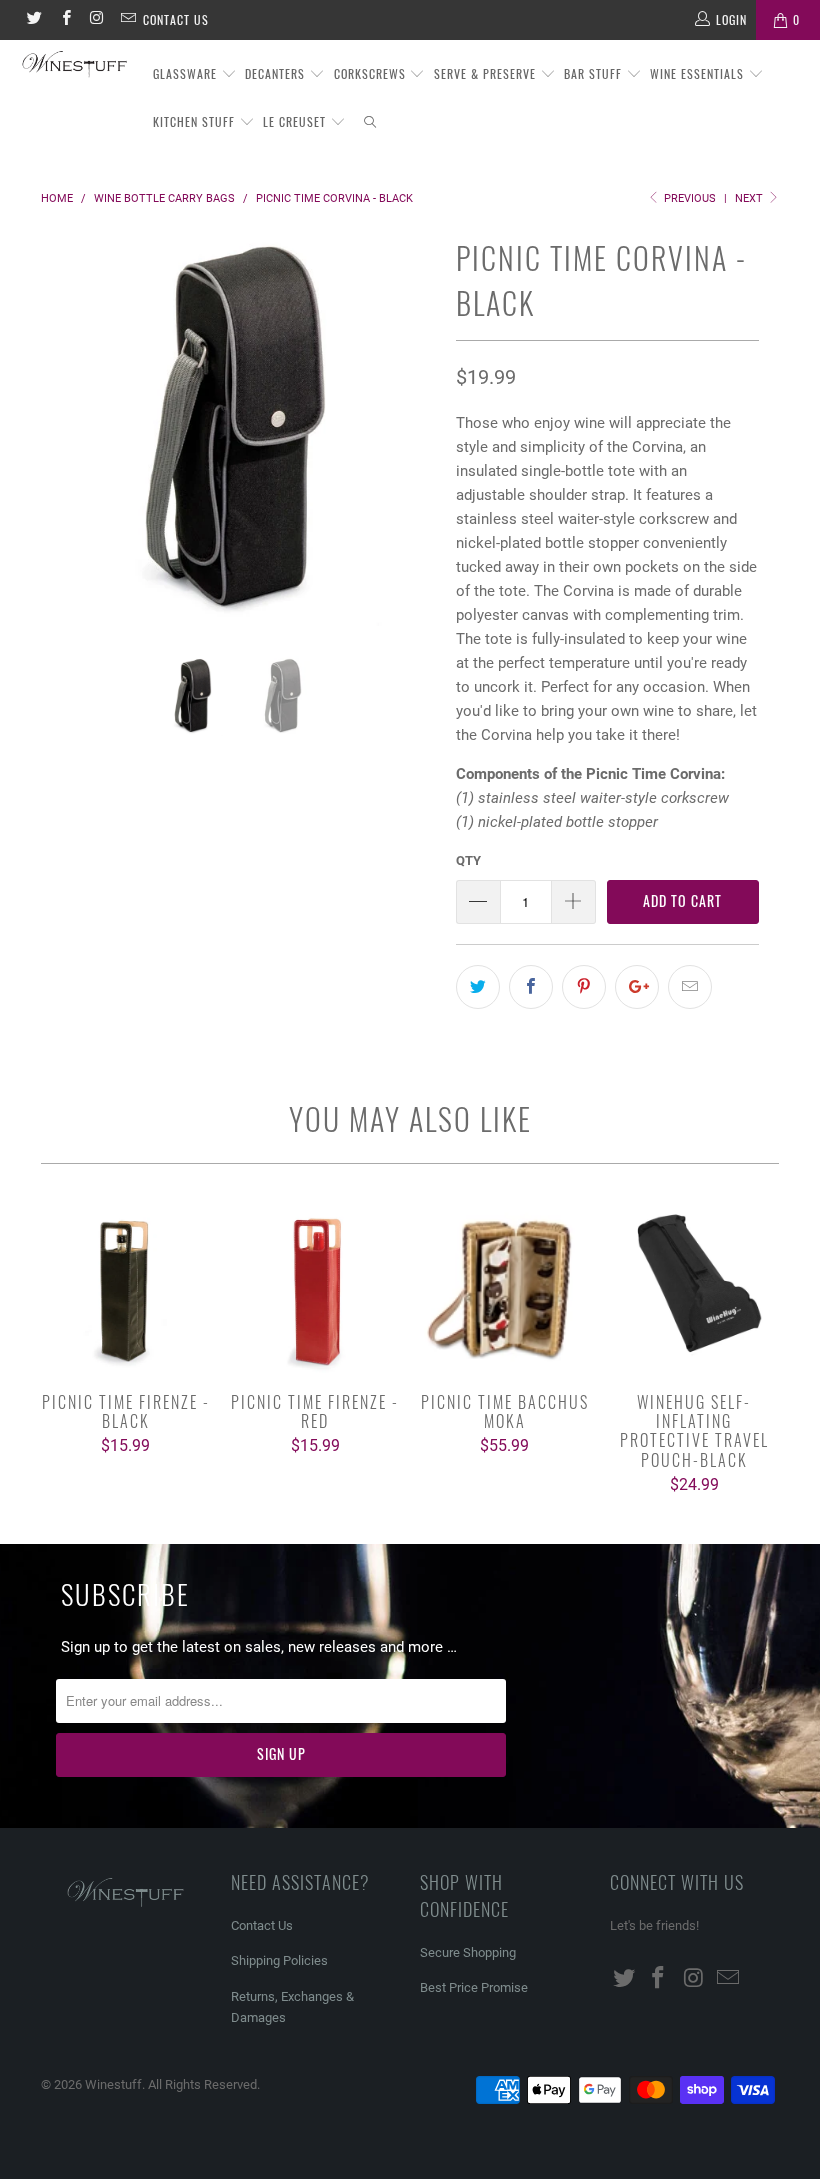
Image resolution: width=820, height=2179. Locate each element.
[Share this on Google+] (637, 987)
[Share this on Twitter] (478, 987)
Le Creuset (296, 121)
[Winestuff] (75, 65)
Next (750, 198)
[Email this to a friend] (690, 987)
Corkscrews (372, 73)
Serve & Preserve (487, 73)
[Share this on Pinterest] (584, 987)
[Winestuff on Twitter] (33, 20)
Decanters (277, 73)
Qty (468, 860)
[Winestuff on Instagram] (96, 20)
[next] (415, 443)
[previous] (61, 443)
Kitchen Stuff (196, 121)
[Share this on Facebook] (531, 987)
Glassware (187, 73)
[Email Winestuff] (127, 20)
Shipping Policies (279, 1960)
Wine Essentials (699, 73)
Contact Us (176, 19)
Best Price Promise (474, 1987)
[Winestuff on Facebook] (64, 20)
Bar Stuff (595, 73)
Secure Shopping (468, 1952)
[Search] (371, 122)
